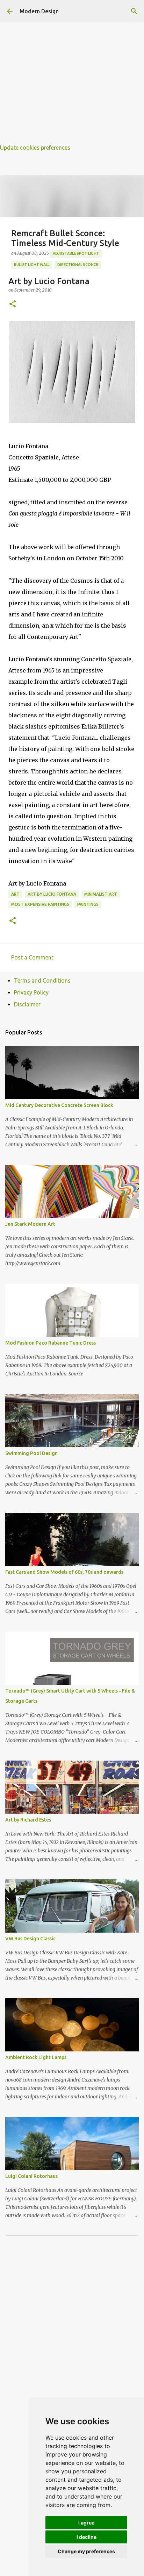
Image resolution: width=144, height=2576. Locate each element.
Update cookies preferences (35, 148)
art (15, 894)
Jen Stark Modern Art (30, 1224)
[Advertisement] (72, 72)
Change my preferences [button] (86, 2551)
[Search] (134, 11)
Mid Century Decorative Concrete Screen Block (59, 1105)
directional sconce (78, 265)
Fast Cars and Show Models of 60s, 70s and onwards (64, 1572)
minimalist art (101, 894)
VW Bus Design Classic (30, 1939)
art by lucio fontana (52, 894)
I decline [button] (87, 2537)
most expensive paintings (40, 904)
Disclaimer (27, 1004)
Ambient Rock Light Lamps (36, 2057)
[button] (13, 304)
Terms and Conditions (42, 980)
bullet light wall (32, 265)
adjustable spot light (76, 253)
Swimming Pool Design (31, 1453)
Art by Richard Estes (28, 1820)
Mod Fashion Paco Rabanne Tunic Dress (51, 1343)
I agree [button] (86, 2523)
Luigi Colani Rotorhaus (31, 2176)
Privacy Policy (31, 992)
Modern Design (39, 11)
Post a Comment (32, 957)
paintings (88, 904)
